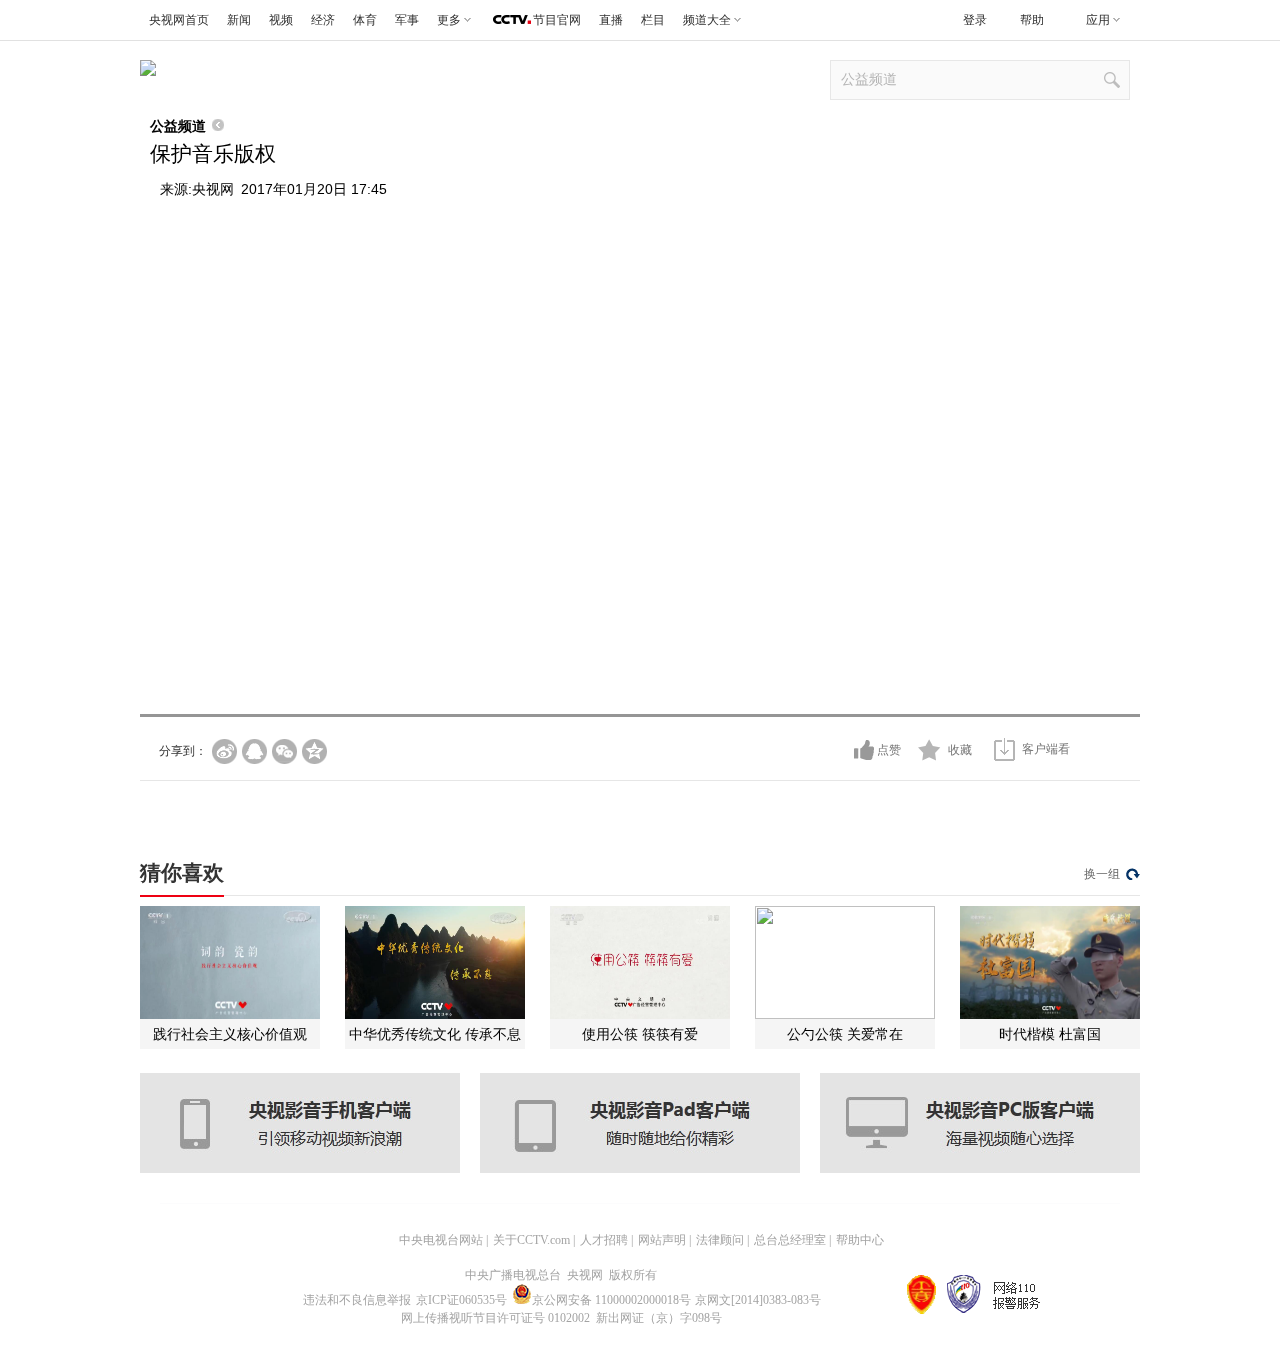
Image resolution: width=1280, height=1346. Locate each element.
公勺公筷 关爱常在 (845, 1034)
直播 (611, 20)
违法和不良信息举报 (357, 1300)
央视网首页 (179, 20)
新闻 (239, 20)
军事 (407, 20)
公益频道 (178, 126)
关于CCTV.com (531, 1240)
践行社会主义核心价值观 (230, 1034)
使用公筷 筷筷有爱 (640, 1034)
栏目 (653, 20)
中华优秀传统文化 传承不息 (435, 1034)
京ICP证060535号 (461, 1300)
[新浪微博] (224, 751)
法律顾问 (720, 1240)
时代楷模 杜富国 (1050, 1034)
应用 (1098, 20)
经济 (323, 20)
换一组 (1102, 874)
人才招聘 (604, 1240)
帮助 (1032, 20)
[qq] (254, 751)
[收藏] (929, 750)
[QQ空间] (314, 751)
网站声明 (662, 1240)
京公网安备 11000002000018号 (611, 1300)
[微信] (284, 751)
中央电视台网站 (441, 1240)
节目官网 (557, 20)
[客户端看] (1004, 749)
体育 (365, 20)
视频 (281, 20)
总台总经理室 (790, 1240)
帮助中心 (860, 1240)
